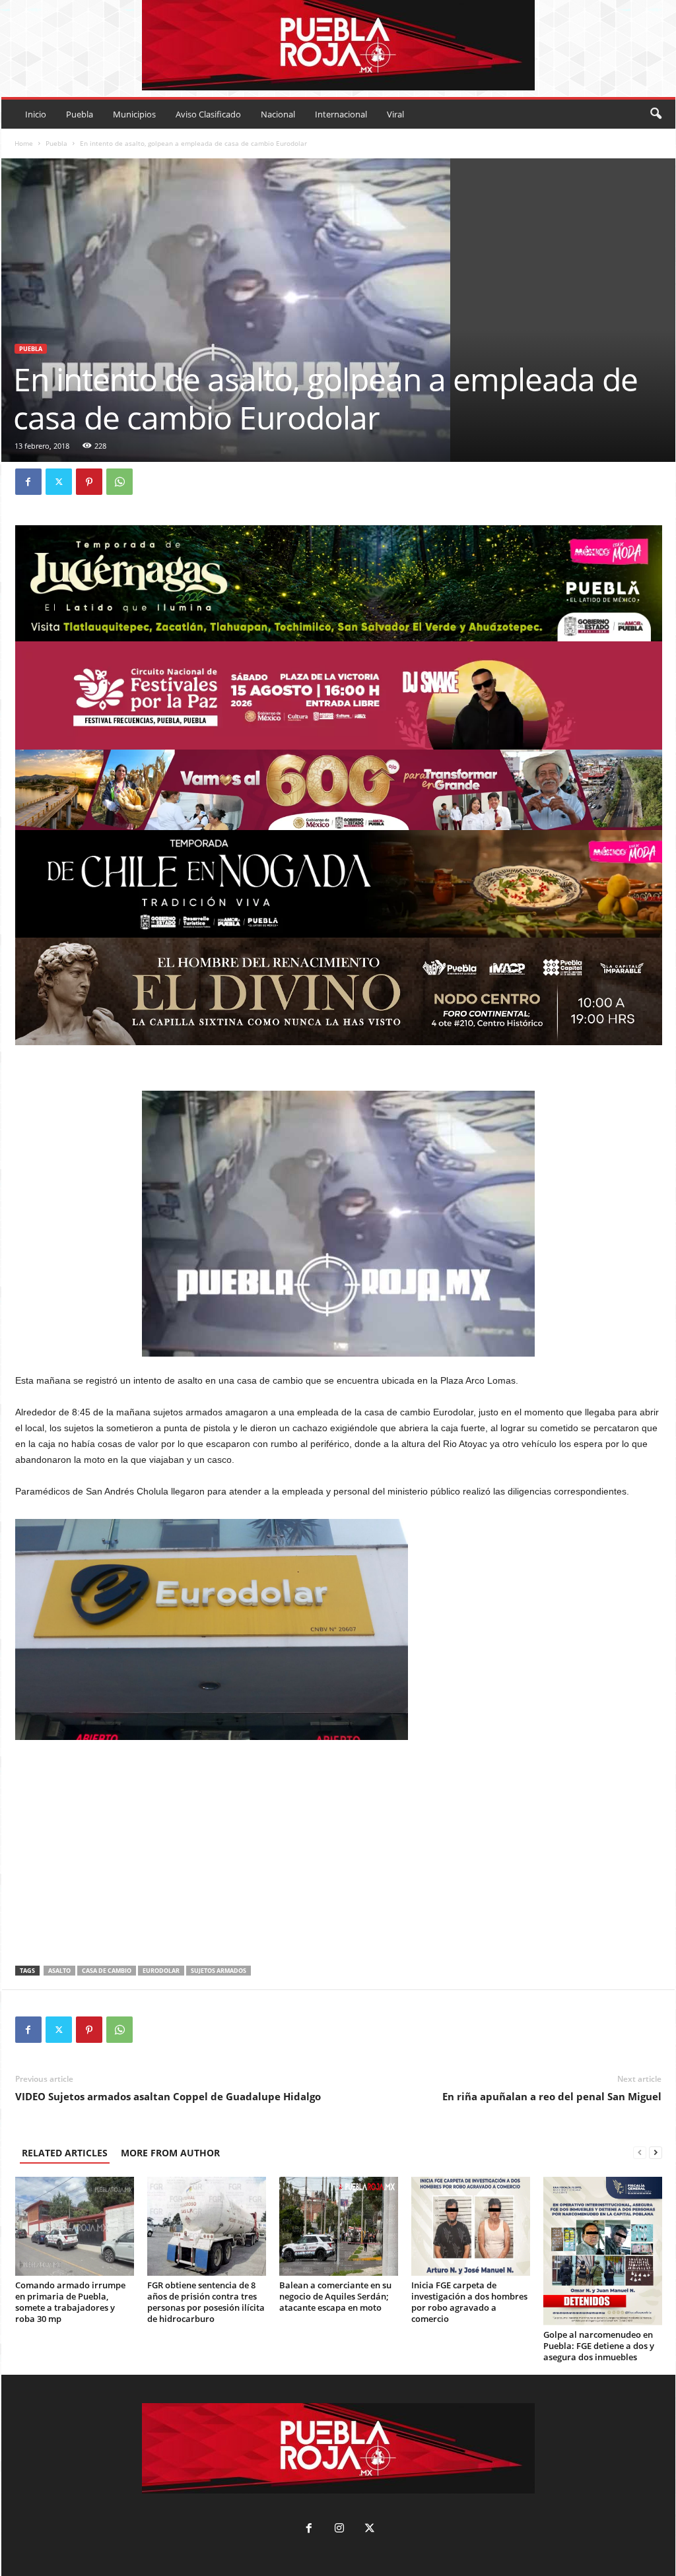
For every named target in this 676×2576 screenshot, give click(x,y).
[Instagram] (339, 2529)
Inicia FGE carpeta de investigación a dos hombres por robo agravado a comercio (469, 2302)
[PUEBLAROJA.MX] (338, 45)
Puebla (80, 114)
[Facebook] (28, 482)
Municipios (134, 114)
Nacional (278, 114)
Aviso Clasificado (208, 114)
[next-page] (656, 2153)
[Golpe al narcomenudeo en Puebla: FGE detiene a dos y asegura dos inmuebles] (603, 2251)
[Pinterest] (89, 482)
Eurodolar (161, 1971)
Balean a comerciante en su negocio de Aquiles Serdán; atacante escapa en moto (335, 2296)
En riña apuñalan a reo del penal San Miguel (552, 2096)
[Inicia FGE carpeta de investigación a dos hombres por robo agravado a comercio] (471, 2226)
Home (24, 143)
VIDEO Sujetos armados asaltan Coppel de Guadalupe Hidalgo (168, 2096)
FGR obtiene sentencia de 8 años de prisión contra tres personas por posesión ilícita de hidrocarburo (206, 2302)
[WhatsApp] (119, 482)
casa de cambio (107, 1971)
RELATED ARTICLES (65, 2153)
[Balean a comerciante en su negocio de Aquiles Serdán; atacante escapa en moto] (339, 2226)
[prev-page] (640, 2153)
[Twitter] (59, 482)
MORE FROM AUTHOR (170, 2153)
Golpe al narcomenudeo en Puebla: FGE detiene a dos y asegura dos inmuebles (599, 2346)
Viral (395, 114)
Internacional (341, 114)
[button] (656, 114)
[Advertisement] (339, 1855)
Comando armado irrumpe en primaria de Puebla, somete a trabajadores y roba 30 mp (70, 2302)
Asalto (59, 1971)
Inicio (36, 114)
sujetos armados (219, 1971)
